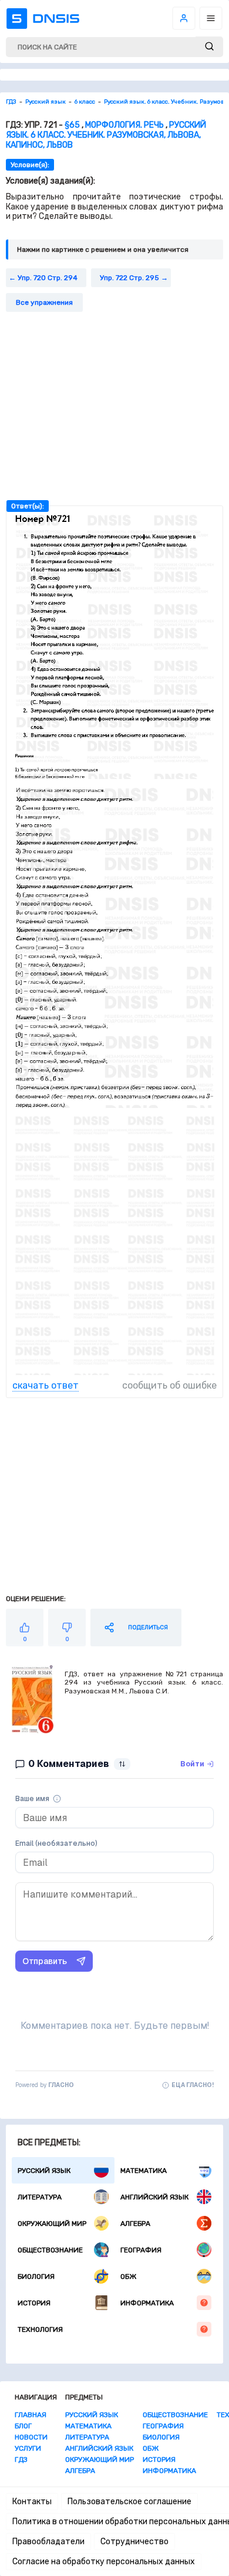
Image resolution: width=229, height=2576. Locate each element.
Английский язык (154, 2197)
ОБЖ (128, 2277)
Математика (144, 2171)
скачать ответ (46, 1385)
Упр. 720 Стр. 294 (48, 278)
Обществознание (50, 2250)
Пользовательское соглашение (129, 2502)
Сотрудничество (134, 2542)
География (141, 2250)
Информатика (147, 2303)
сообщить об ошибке (169, 1385)
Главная (31, 2415)
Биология (36, 2277)
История (34, 2303)
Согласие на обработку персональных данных (104, 2562)
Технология (40, 2329)
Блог (23, 2426)
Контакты (32, 2502)
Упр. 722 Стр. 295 (129, 278)
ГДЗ (21, 2459)
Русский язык (44, 2171)
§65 (72, 125)
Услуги (28, 2448)
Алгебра (135, 2224)
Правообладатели (48, 2542)
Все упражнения (44, 302)
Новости (31, 2437)
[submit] (209, 47)
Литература (40, 2197)
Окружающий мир (52, 2224)
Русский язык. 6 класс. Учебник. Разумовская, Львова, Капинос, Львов (106, 135)
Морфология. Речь (124, 125)
